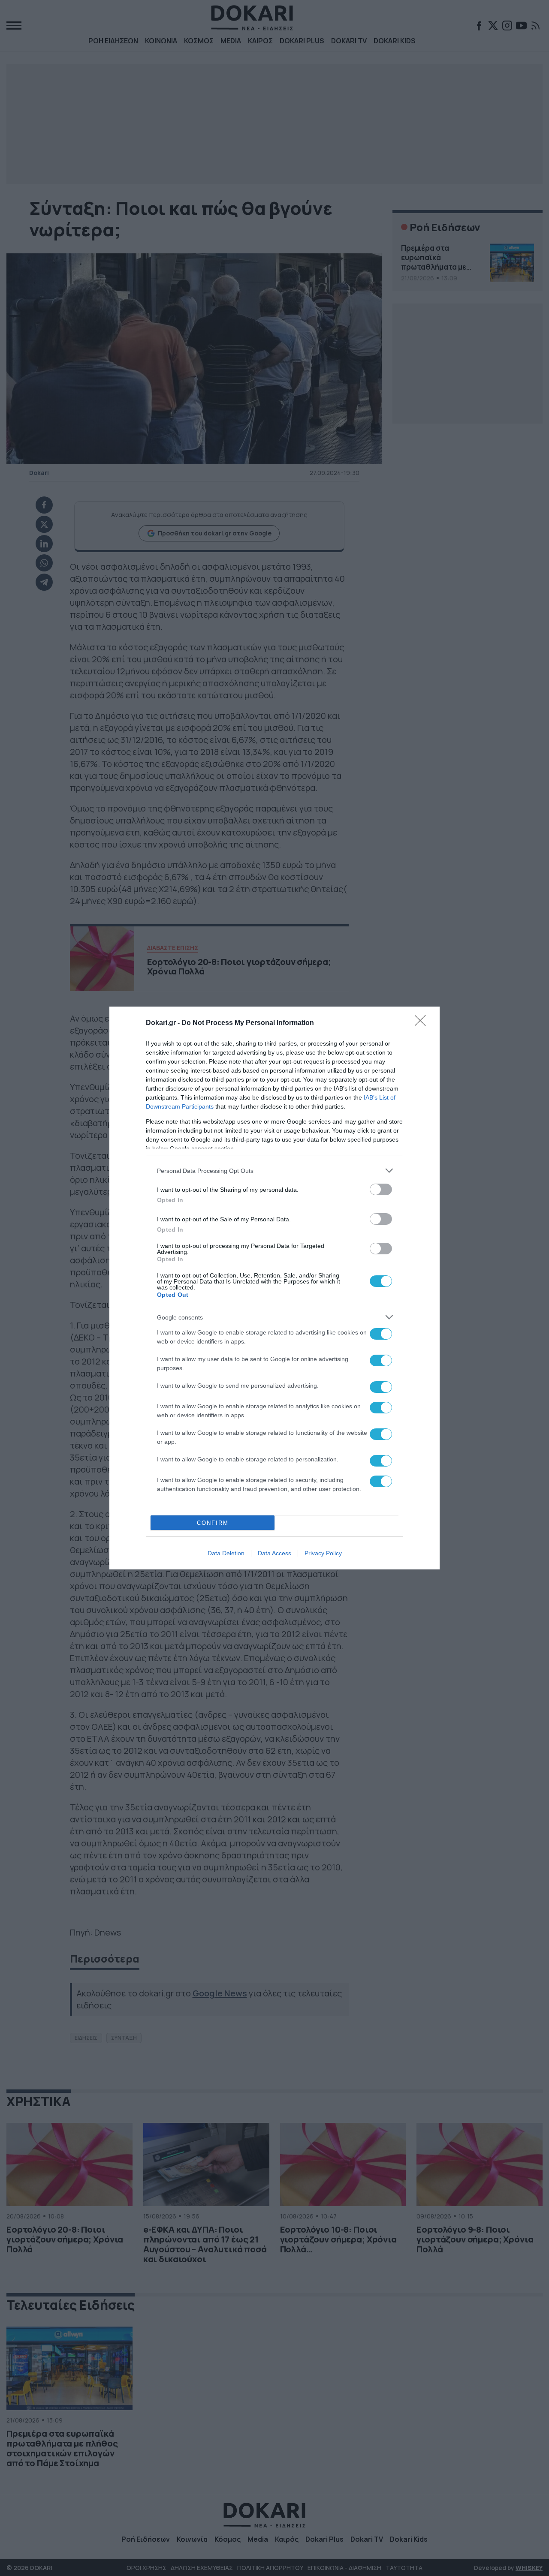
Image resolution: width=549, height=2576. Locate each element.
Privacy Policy (323, 1553)
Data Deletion (226, 1553)
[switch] (381, 1189)
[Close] (423, 1023)
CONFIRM (213, 1523)
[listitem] (274, 1171)
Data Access (274, 1553)
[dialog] (274, 1288)
